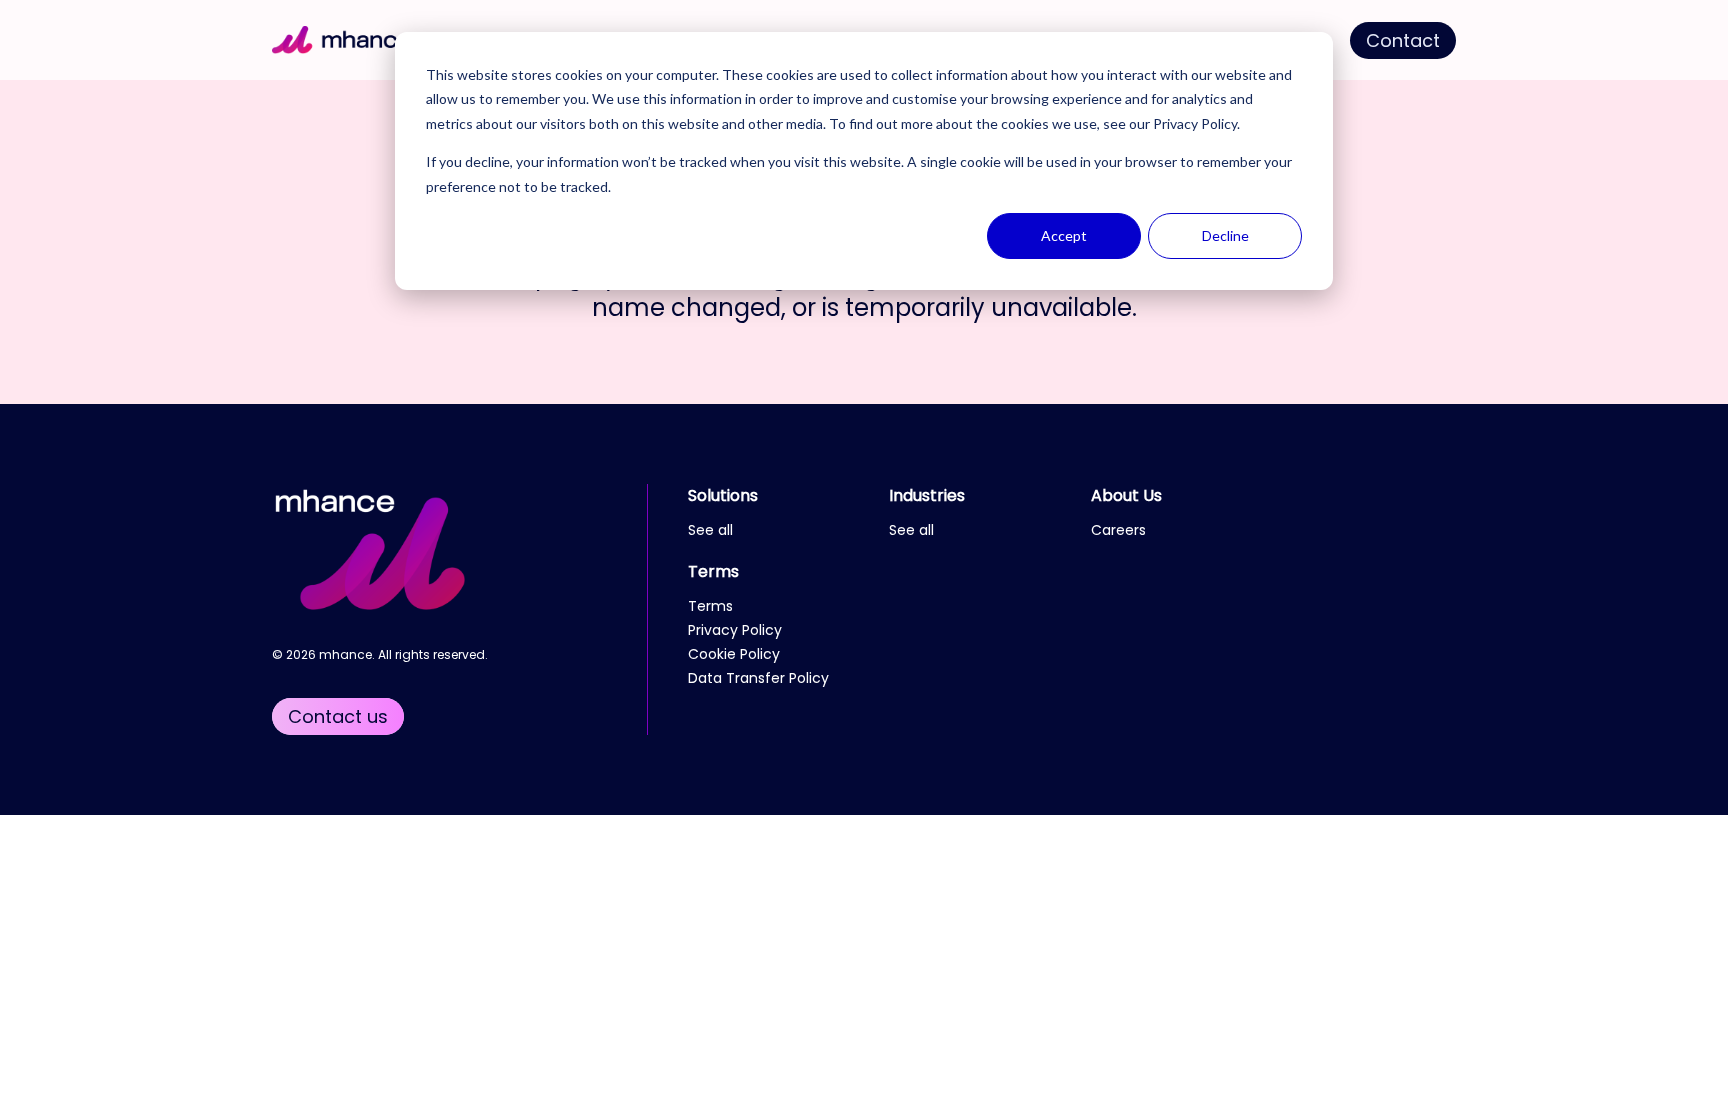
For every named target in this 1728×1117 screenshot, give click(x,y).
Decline (1225, 235)
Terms (713, 571)
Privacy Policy (1195, 123)
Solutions (723, 495)
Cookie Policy (734, 654)
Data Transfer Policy (758, 678)
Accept (1064, 235)
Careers (1118, 530)
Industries (927, 495)
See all (710, 530)
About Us (1126, 495)
